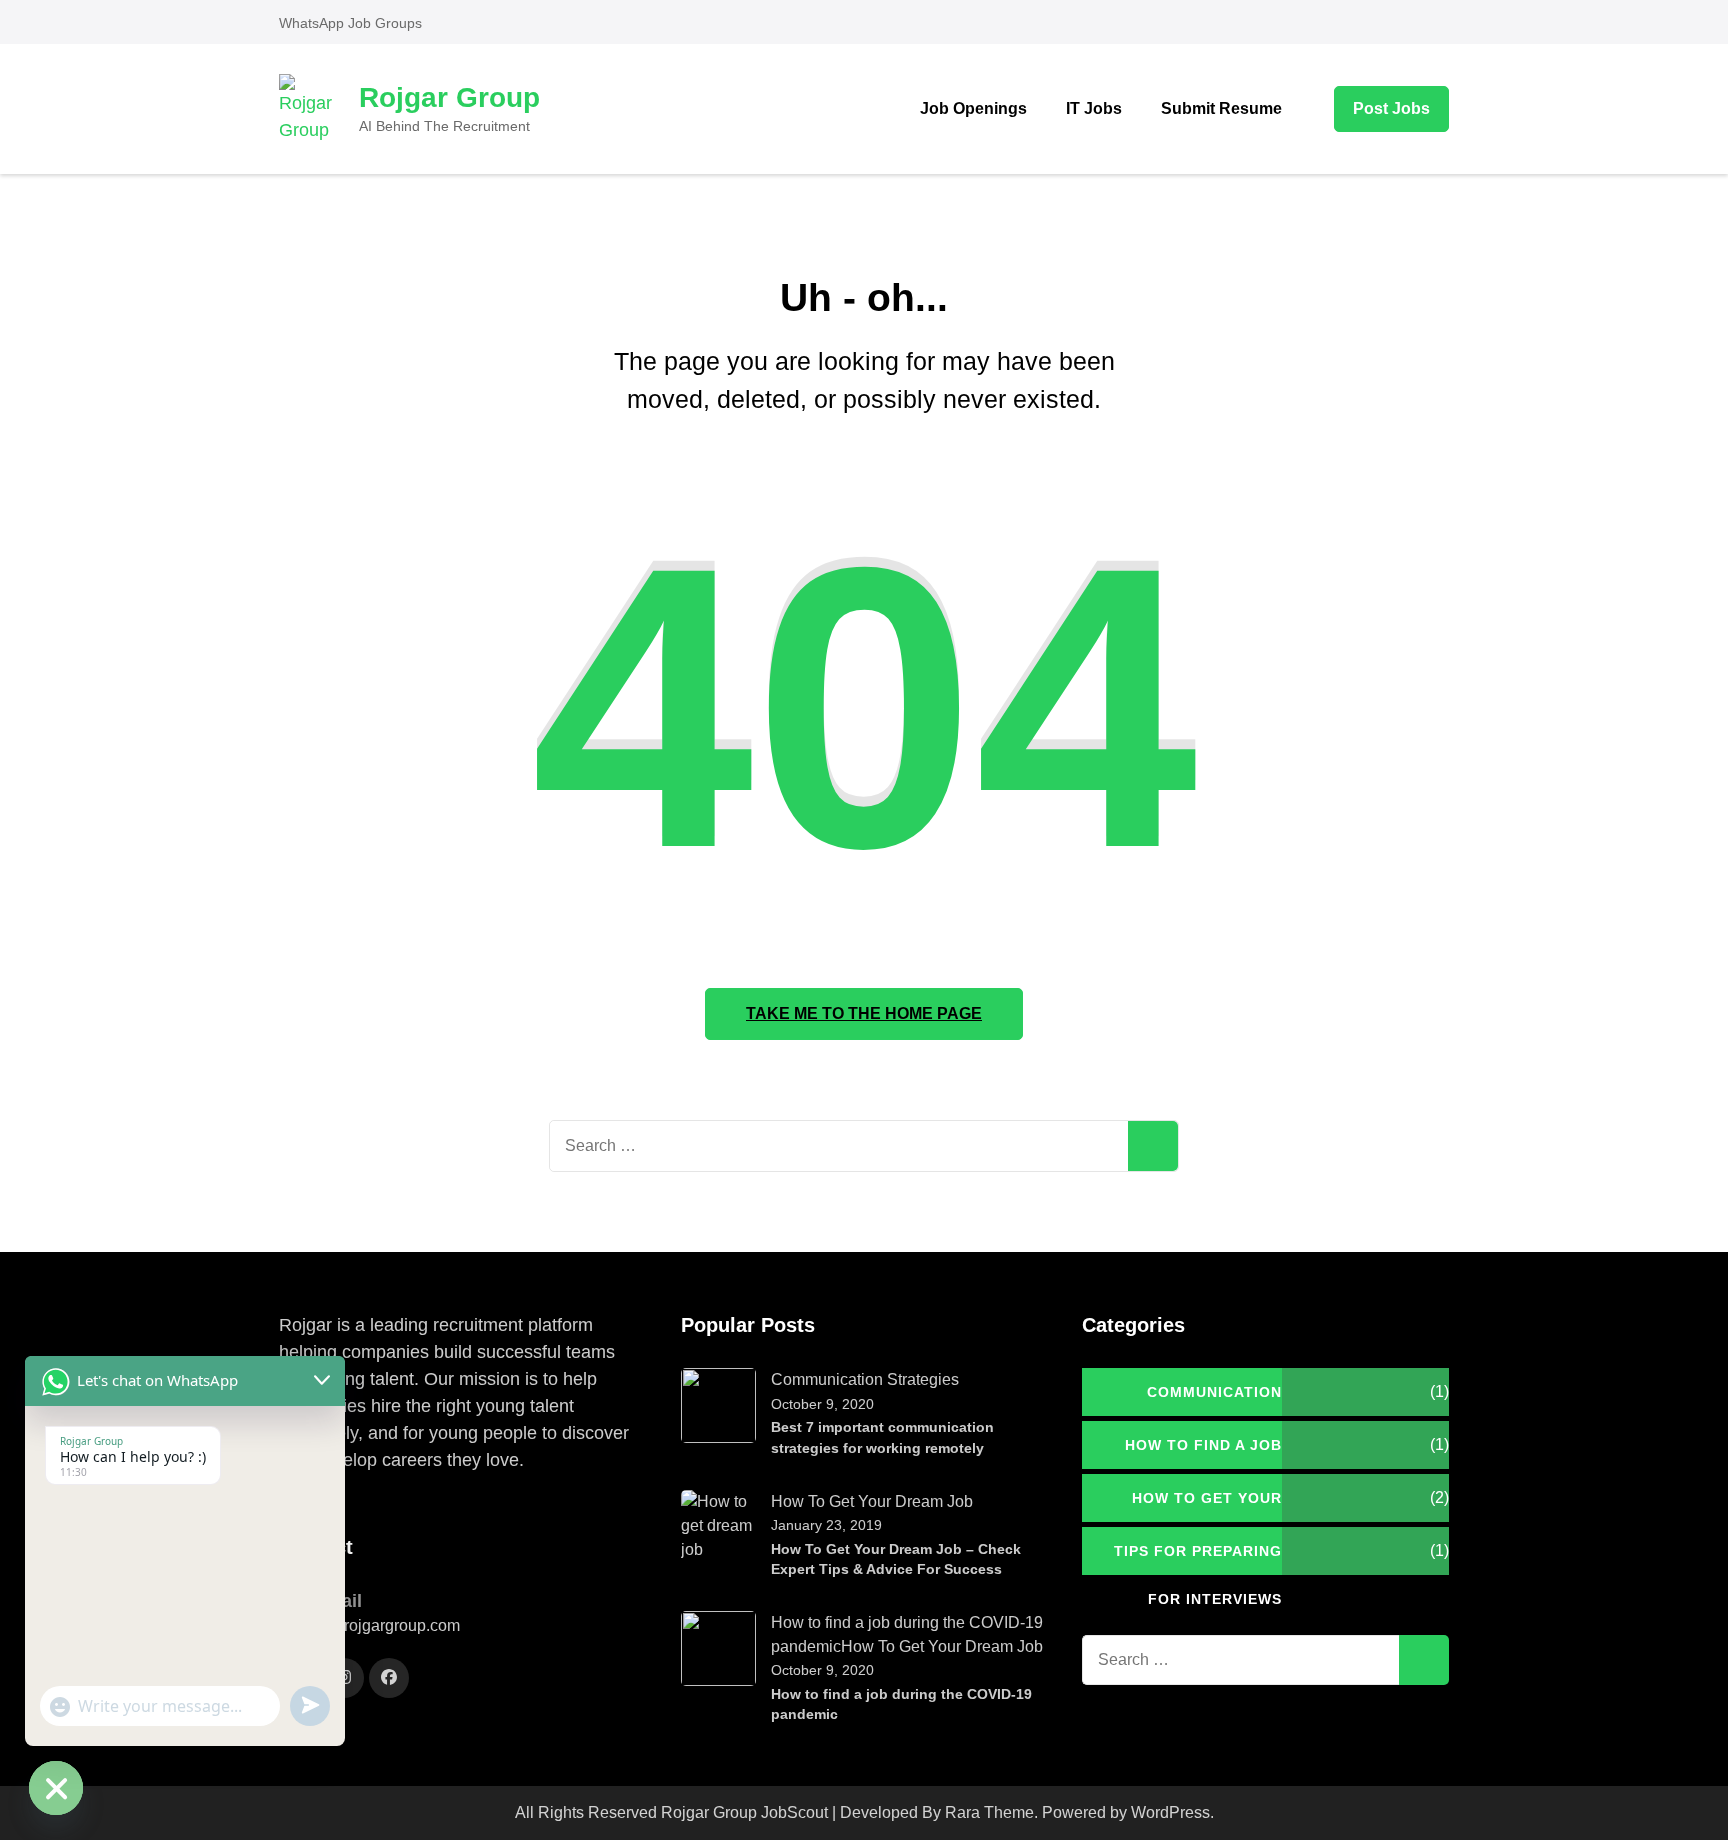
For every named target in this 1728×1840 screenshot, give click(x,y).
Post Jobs (1391, 108)
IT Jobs (1094, 108)
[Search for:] (839, 1146)
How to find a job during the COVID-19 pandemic (901, 1704)
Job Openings (973, 108)
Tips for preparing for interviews (1198, 1559)
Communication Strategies (865, 1379)
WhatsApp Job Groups (350, 23)
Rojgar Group (449, 97)
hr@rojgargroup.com (387, 1625)
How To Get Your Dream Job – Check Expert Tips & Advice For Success (896, 1559)
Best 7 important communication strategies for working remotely (882, 1437)
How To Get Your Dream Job (872, 1501)
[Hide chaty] (56, 1788)
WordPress (1170, 1812)
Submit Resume (1221, 108)
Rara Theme (989, 1812)
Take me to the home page (864, 1013)
